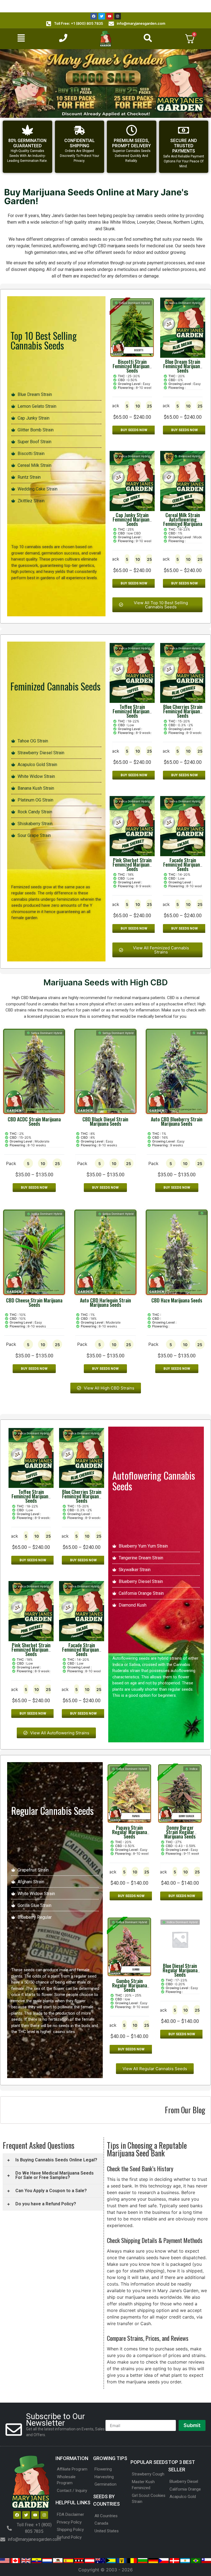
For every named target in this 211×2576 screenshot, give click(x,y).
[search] (148, 38)
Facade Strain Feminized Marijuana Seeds (183, 864)
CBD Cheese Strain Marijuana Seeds (34, 1302)
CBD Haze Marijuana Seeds (177, 1300)
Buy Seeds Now (134, 430)
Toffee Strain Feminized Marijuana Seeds (132, 711)
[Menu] (21, 38)
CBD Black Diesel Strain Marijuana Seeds (105, 1121)
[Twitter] (102, 16)
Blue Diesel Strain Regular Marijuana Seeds (180, 1970)
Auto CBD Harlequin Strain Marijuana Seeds (105, 1302)
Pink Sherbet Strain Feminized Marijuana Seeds (132, 864)
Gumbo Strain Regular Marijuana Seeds (130, 1985)
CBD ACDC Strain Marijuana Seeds (34, 1121)
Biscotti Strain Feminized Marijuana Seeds (132, 366)
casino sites (64, 2032)
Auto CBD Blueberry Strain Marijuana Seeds (177, 1121)
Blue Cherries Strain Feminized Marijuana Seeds (183, 711)
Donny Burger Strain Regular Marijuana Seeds (180, 1832)
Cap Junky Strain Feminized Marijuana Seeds (132, 519)
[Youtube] (110, 16)
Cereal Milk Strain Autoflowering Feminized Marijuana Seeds (183, 522)
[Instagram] (118, 16)
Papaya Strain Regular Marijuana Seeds (130, 1832)
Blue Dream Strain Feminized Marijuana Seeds (183, 366)
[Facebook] (94, 16)
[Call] (63, 38)
